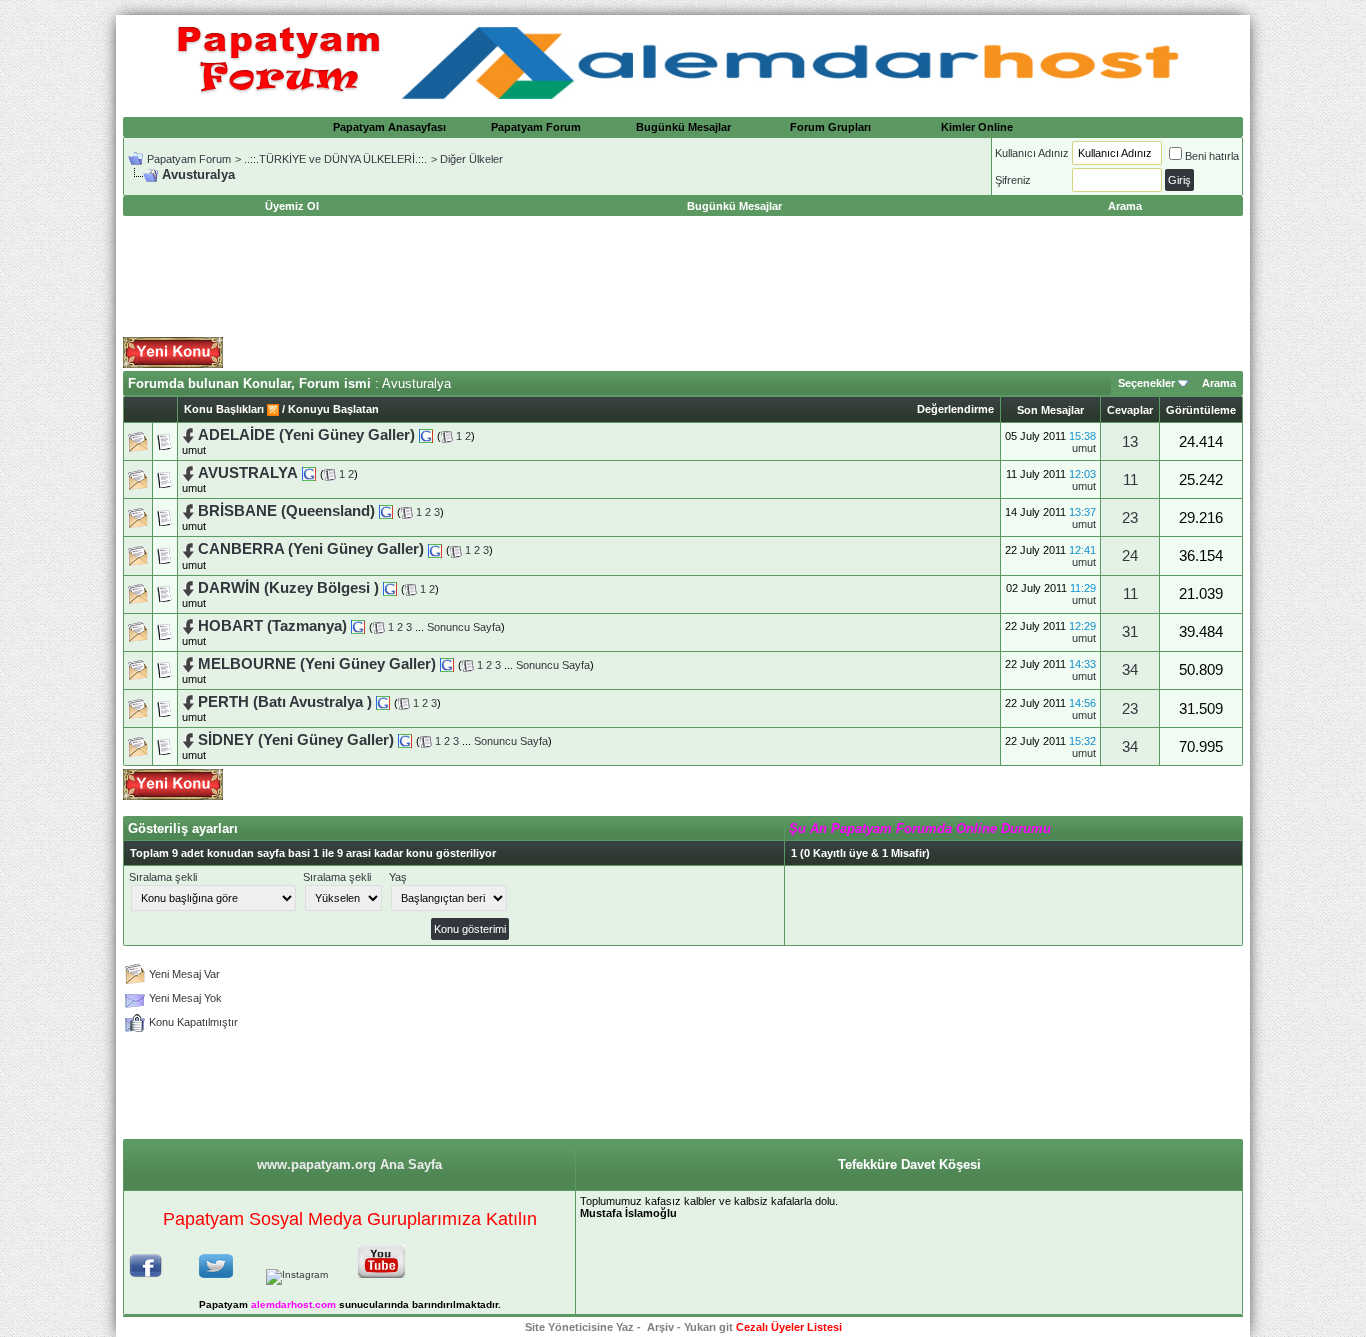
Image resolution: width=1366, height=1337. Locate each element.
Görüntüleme (1201, 410)
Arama (1219, 383)
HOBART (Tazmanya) (274, 626)
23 (1130, 518)
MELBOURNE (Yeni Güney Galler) (319, 664)
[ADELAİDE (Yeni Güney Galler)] (426, 435)
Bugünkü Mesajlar (683, 127)
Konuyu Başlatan (333, 409)
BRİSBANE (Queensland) (286, 511)
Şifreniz (1013, 180)
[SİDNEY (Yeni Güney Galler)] (405, 740)
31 (1130, 632)
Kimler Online (977, 127)
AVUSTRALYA (248, 473)
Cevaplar (1130, 410)
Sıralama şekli (163, 877)
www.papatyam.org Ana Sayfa (349, 1164)
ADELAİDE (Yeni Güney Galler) (308, 435)
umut (194, 450)
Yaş (398, 877)
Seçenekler (1146, 383)
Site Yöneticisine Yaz (579, 1327)
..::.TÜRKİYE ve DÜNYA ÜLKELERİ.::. (335, 159)
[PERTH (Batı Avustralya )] (383, 702)
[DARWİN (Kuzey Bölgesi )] (390, 588)
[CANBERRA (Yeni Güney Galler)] (435, 549)
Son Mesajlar (1050, 410)
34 (1130, 670)
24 (1130, 556)
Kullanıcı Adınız (1032, 153)
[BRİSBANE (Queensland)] (386, 511)
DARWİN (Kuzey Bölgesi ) (290, 588)
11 (1130, 480)
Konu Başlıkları (224, 409)
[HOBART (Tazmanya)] (358, 626)
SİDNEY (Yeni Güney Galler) (296, 740)
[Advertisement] (683, 277)
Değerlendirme (955, 409)
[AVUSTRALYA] (309, 473)
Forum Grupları (830, 127)
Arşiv (660, 1327)
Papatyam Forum (536, 127)
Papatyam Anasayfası (389, 127)
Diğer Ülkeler (471, 159)
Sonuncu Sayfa (464, 627)
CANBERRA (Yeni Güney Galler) (313, 549)
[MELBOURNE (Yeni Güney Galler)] (447, 664)
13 (1130, 442)
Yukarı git (708, 1327)
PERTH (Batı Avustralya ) (285, 702)
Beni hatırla (1212, 156)
